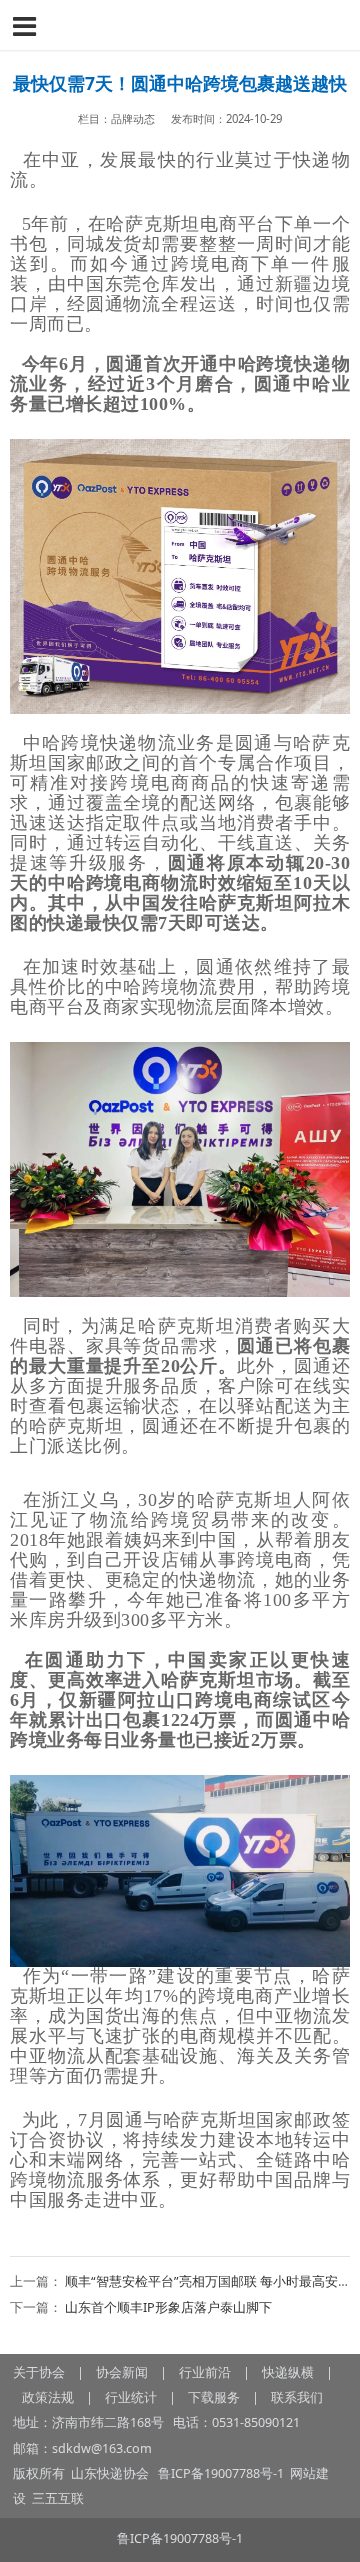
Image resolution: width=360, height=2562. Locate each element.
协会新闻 (122, 2372)
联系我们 (297, 2397)
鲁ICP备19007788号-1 (222, 2473)
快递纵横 (288, 2372)
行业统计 (131, 2397)
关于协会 (39, 2372)
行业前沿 (205, 2372)
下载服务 (214, 2397)
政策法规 (48, 2397)
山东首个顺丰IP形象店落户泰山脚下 (168, 2307)
